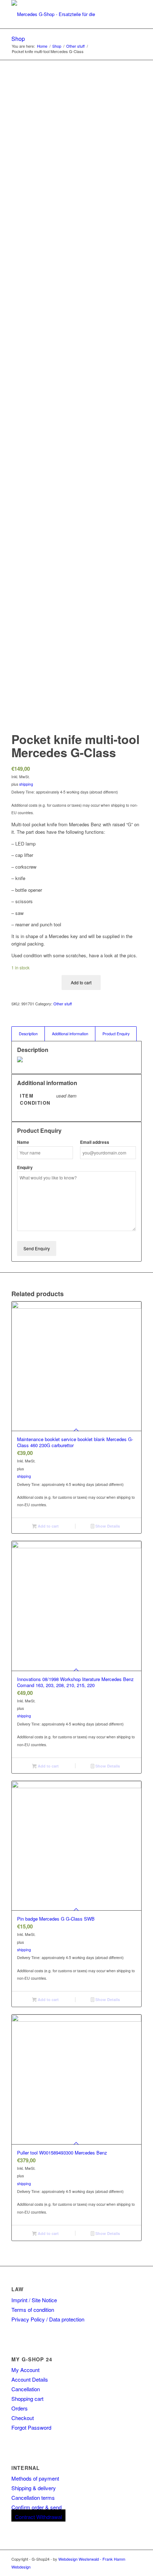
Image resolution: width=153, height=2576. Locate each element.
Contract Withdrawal (38, 2517)
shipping (26, 784)
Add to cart (81, 982)
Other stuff (63, 1004)
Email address (95, 1142)
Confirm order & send (36, 2507)
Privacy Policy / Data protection (48, 2319)
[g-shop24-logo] (63, 14)
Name (23, 1142)
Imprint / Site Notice (34, 2300)
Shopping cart (27, 2399)
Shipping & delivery (34, 2488)
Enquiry (25, 1167)
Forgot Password (31, 2427)
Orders (20, 2408)
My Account (25, 2370)
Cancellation (26, 2389)
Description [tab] (28, 1034)
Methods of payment (35, 2478)
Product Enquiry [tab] (116, 1034)
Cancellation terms (33, 2498)
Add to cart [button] (48, 1526)
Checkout (23, 2418)
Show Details (107, 1526)
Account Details (30, 2379)
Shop (18, 39)
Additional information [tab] (70, 1034)
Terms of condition (33, 2310)
